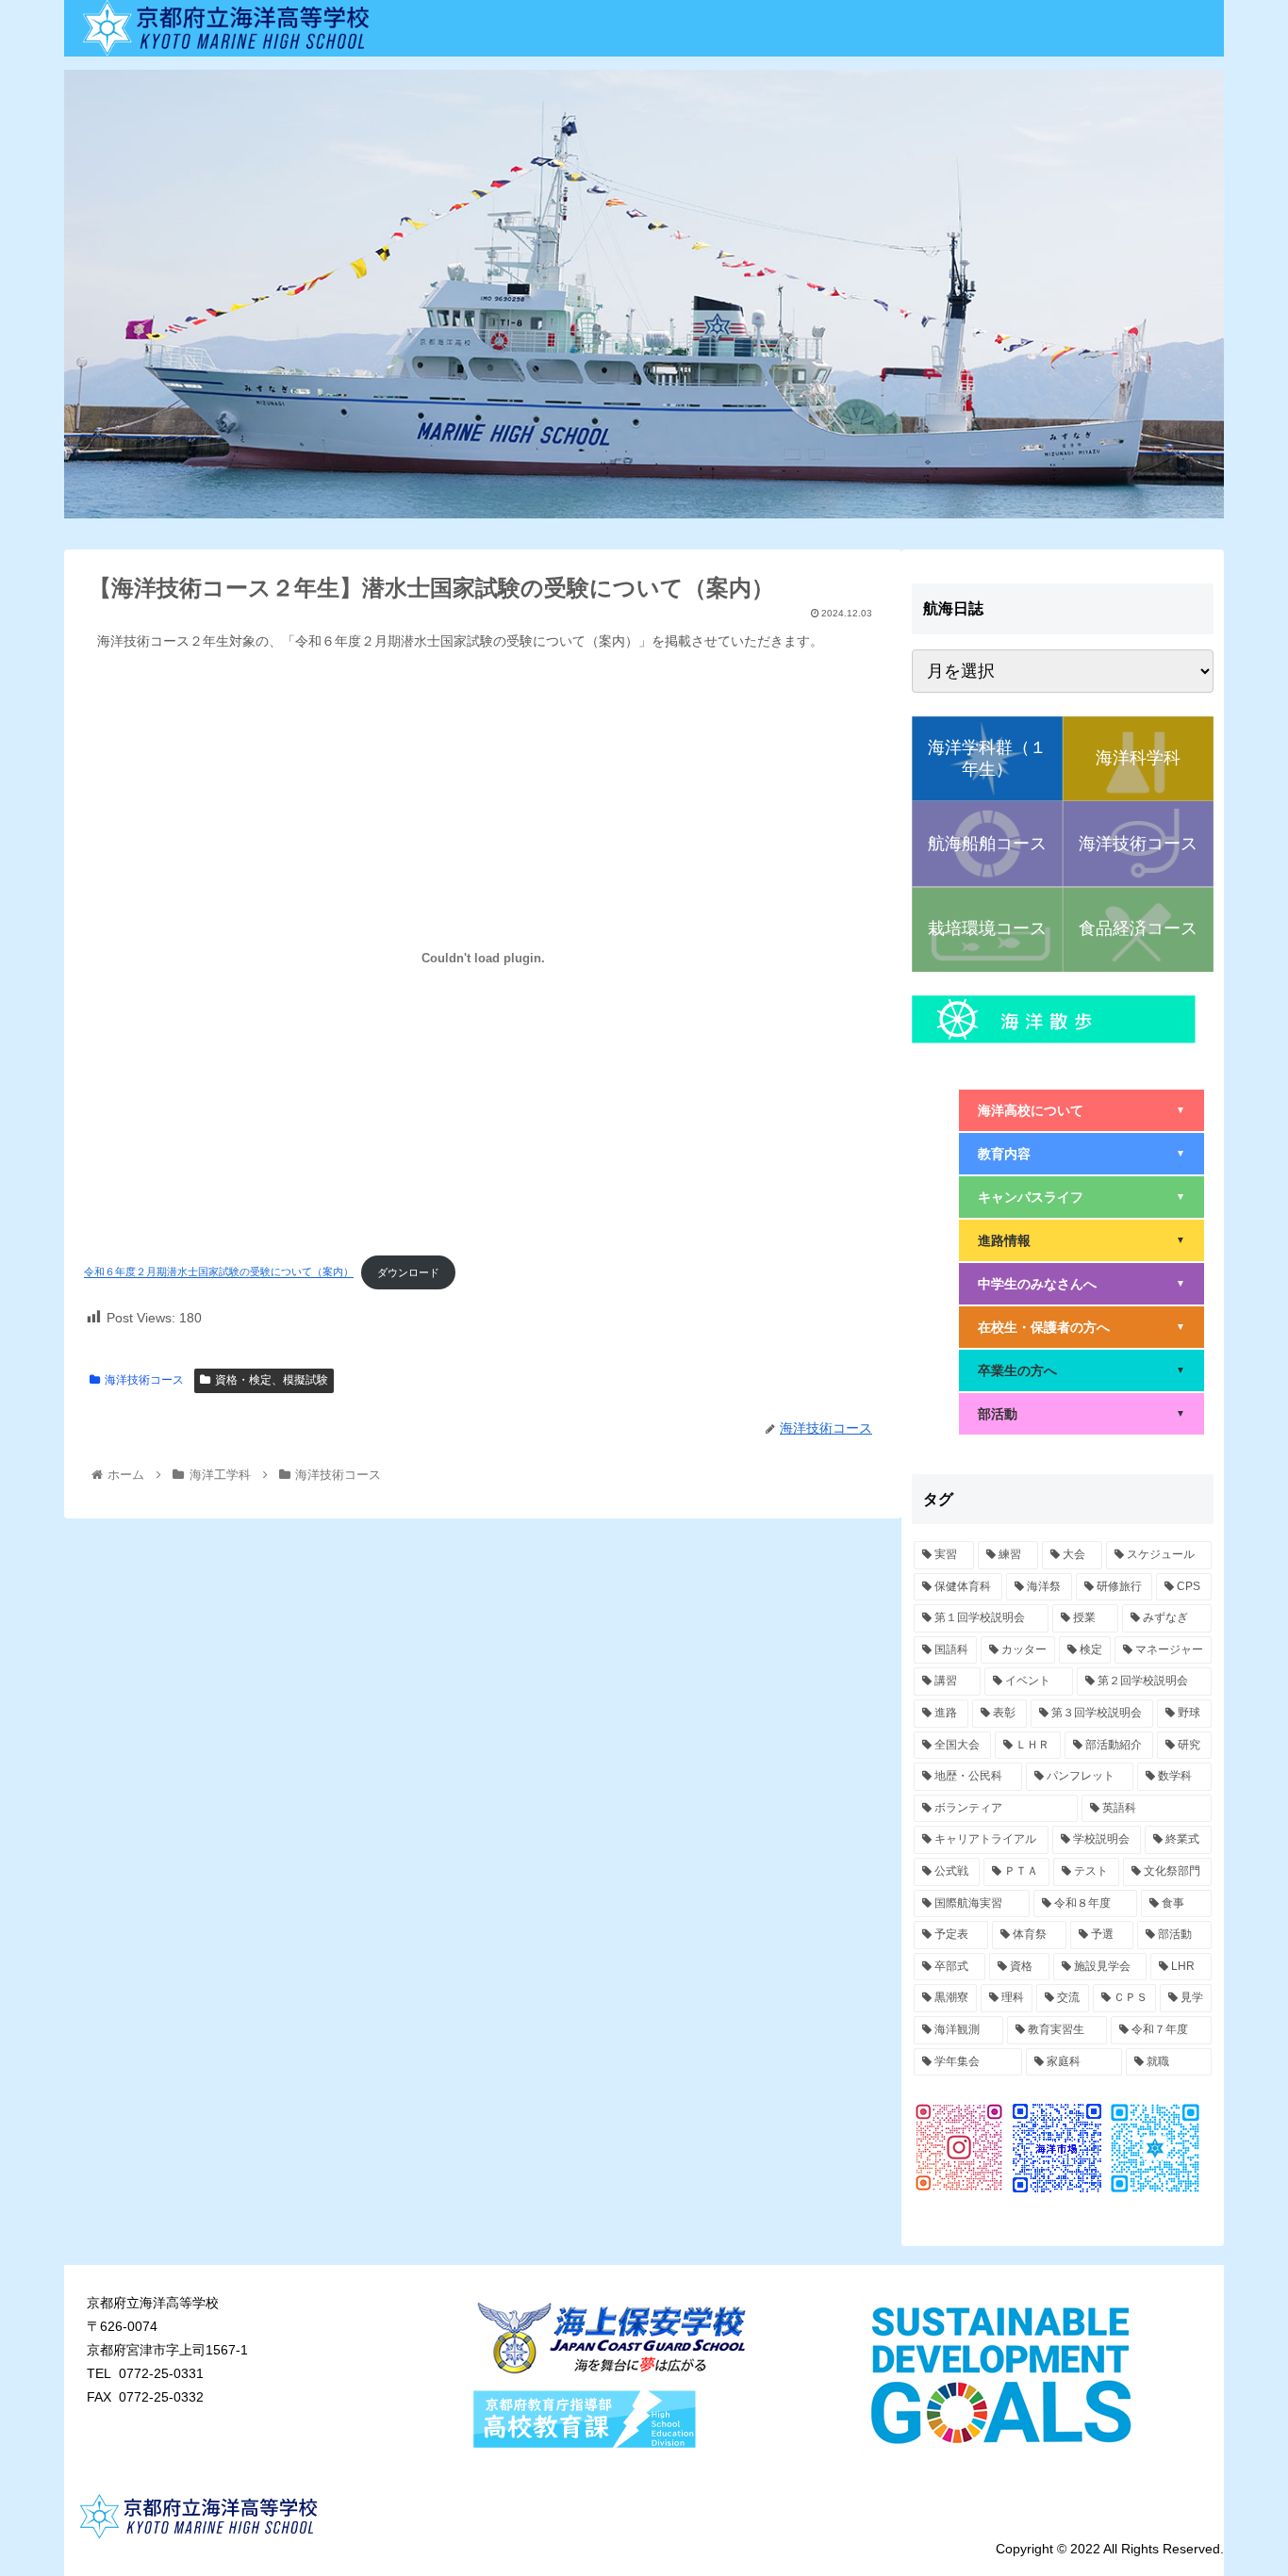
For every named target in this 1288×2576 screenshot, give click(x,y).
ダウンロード (408, 1272)
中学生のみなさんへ (1082, 1284)
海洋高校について (1082, 1110)
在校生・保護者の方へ (1082, 1327)
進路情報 (1082, 1240)
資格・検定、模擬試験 (272, 1380)
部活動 (1082, 1414)
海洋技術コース (144, 1380)
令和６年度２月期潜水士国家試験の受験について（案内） (219, 1272)
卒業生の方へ (1082, 1370)
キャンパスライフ (1082, 1197)
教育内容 (1082, 1154)
